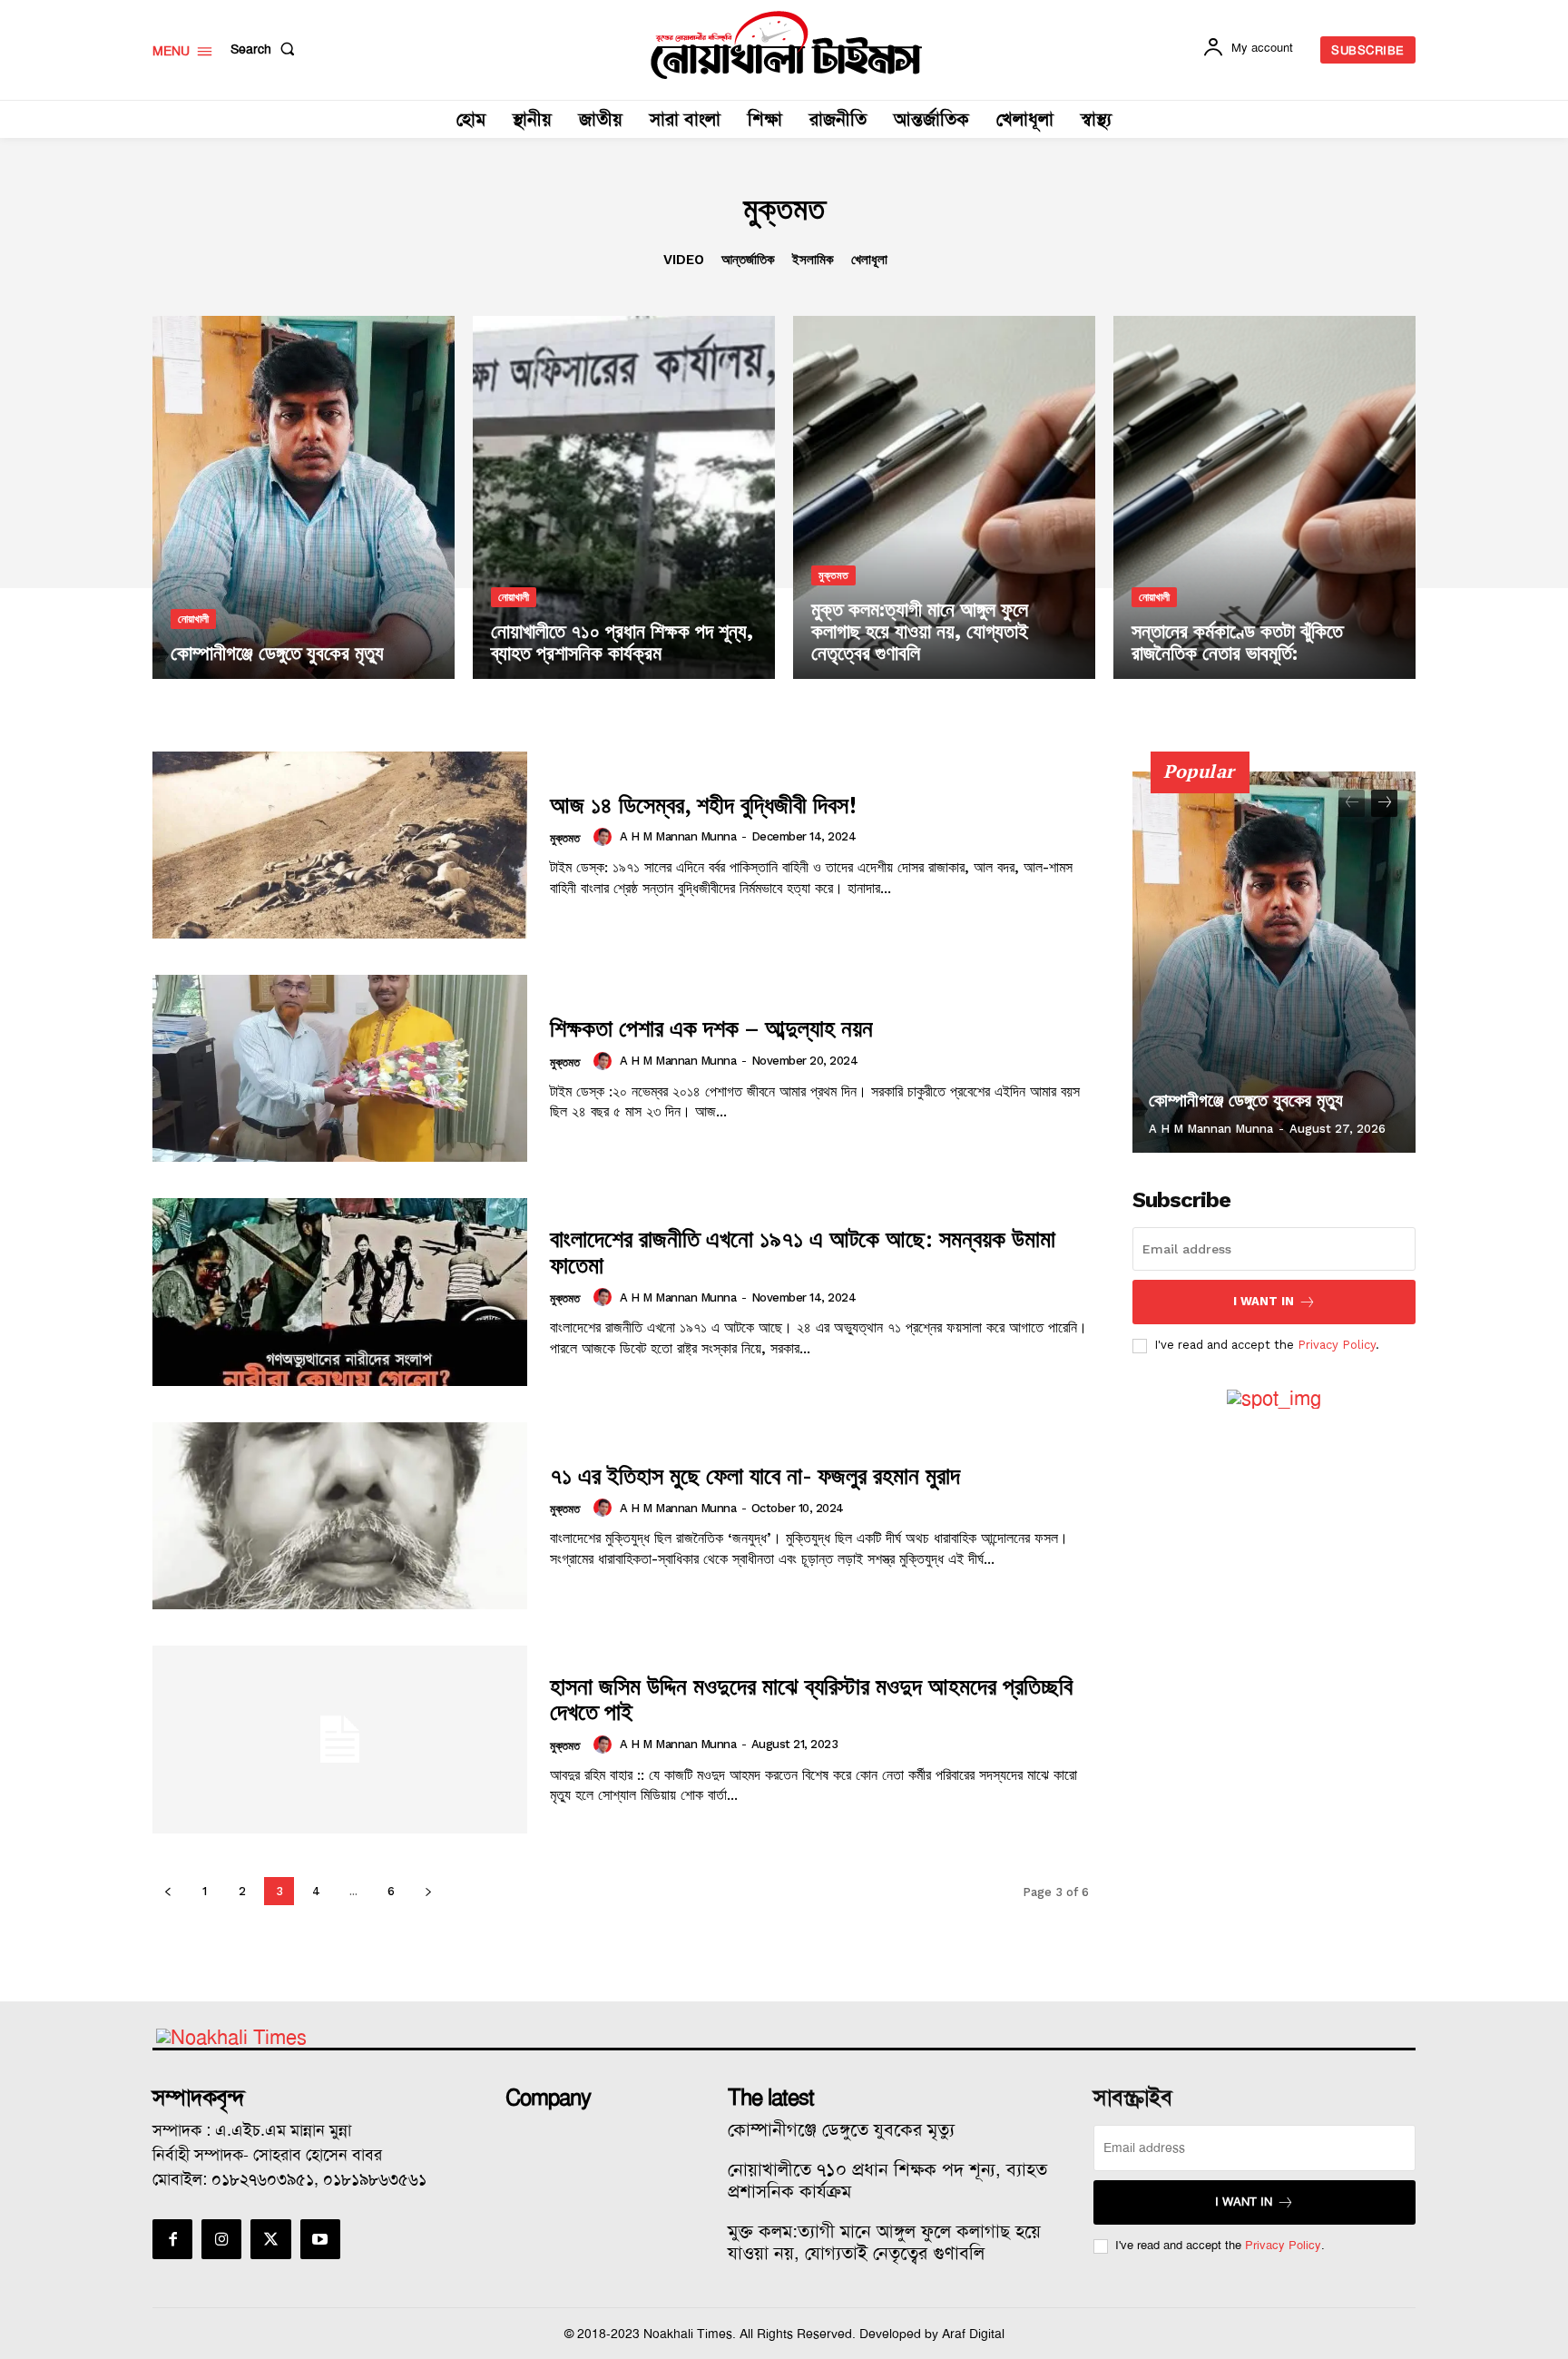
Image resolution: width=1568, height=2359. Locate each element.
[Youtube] (320, 2239)
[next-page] (428, 1891)
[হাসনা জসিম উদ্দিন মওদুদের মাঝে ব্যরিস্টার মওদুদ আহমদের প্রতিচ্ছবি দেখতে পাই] (340, 1739)
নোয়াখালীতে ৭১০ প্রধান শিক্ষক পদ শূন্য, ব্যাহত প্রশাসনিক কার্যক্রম (887, 2180)
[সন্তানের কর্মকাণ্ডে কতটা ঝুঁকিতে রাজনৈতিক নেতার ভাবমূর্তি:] (1264, 497)
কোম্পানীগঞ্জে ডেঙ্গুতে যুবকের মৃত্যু (1246, 1100)
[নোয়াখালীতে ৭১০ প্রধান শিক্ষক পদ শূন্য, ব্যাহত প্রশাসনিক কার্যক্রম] (624, 497)
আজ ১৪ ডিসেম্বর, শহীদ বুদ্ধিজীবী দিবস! (703, 804)
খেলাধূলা (869, 260)
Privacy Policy (1337, 1345)
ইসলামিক (813, 260)
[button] (266, 49)
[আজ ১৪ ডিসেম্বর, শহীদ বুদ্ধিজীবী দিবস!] (340, 845)
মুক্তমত (833, 575)
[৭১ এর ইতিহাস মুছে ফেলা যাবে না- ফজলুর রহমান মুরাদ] (340, 1516)
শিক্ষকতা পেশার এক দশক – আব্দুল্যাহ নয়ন (711, 1027)
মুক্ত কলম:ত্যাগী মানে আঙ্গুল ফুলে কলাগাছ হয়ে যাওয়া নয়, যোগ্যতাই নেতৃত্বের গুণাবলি (884, 2242)
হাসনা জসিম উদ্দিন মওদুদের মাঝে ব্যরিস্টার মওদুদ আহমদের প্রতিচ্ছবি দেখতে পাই (811, 1699)
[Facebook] (172, 2239)
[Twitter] (270, 2239)
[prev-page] (167, 1891)
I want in (1264, 1301)
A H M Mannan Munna (678, 836)
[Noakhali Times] (787, 45)
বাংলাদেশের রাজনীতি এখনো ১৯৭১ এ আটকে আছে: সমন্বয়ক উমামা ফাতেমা (803, 1251)
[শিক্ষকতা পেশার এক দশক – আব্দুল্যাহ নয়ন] (340, 1068)
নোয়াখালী (193, 619)
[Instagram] (221, 2239)
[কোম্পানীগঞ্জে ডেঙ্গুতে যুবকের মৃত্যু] (304, 497)
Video (684, 260)
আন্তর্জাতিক (748, 260)
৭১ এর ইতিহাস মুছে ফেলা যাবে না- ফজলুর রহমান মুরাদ (755, 1475)
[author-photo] (605, 837)
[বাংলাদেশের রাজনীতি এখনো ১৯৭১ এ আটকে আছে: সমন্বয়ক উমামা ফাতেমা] (340, 1292)
